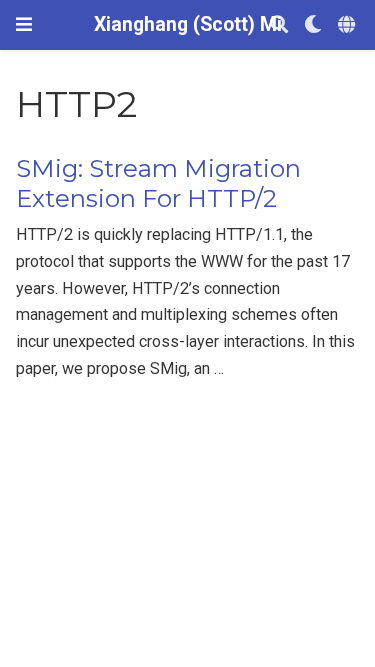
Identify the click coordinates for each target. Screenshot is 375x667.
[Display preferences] (313, 25)
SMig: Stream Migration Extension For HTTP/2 (158, 183)
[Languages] (348, 25)
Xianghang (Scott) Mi (188, 24)
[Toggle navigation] (24, 24)
